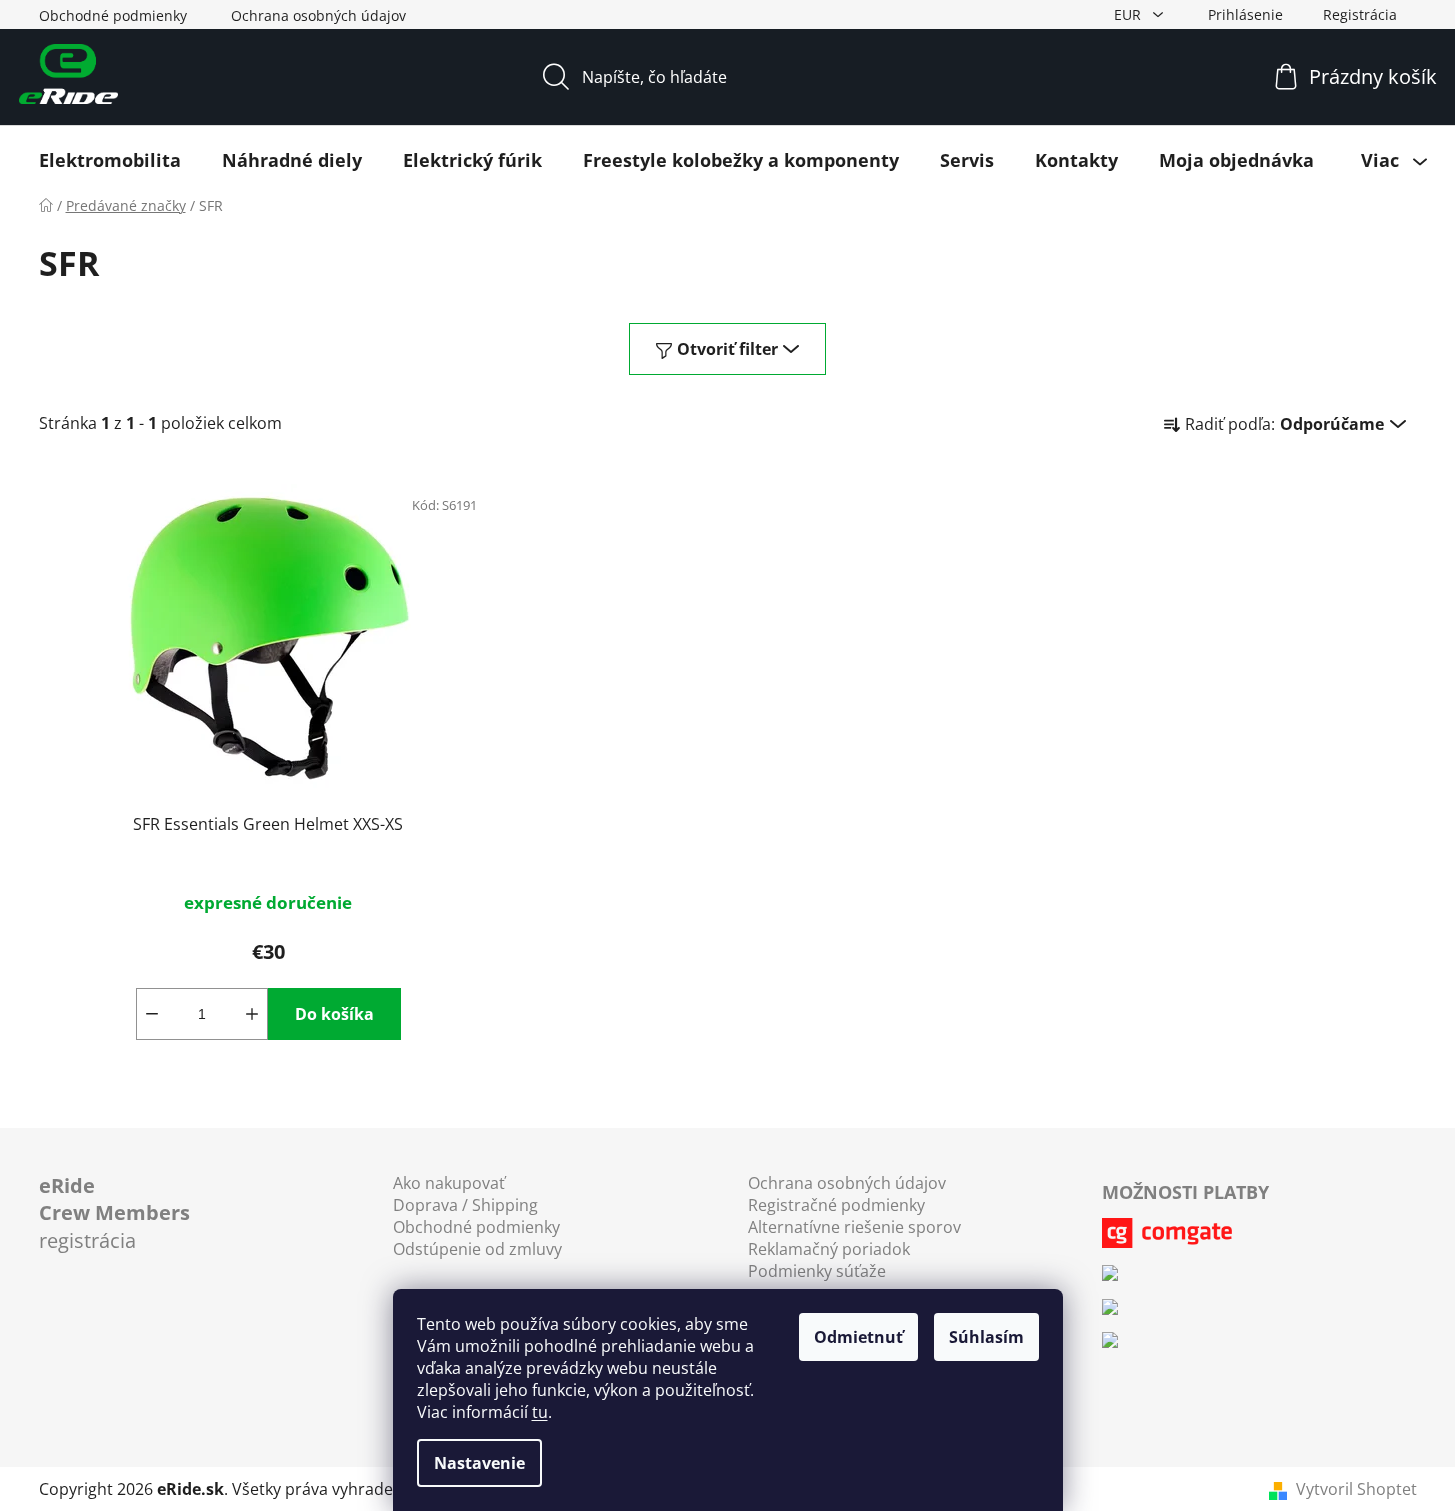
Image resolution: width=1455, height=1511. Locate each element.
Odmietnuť (858, 1337)
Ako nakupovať (449, 1183)
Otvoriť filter (727, 349)
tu (540, 1412)
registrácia (114, 1213)
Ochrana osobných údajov (318, 15)
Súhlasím (986, 1337)
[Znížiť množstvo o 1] (152, 1014)
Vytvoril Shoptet (1356, 1489)
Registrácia (1360, 14)
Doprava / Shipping (465, 1205)
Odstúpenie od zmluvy (477, 1249)
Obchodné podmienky (113, 15)
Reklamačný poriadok (829, 1249)
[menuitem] (110, 160)
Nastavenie (479, 1463)
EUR (1129, 14)
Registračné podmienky (836, 1205)
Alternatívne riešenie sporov (854, 1227)
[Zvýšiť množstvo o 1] (252, 1014)
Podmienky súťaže (817, 1271)
